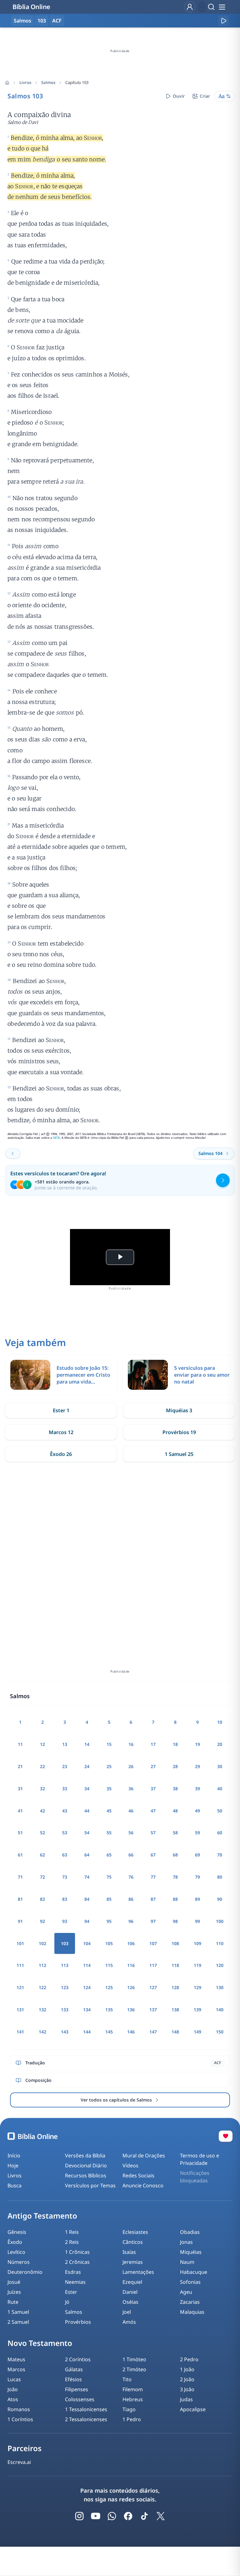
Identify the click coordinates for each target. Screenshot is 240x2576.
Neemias (75, 2282)
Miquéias (191, 2252)
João (13, 2389)
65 (109, 1855)
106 (131, 1943)
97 (153, 1921)
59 (197, 1833)
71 (20, 1877)
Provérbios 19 (179, 1432)
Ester (71, 2292)
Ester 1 (61, 1410)
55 (109, 1833)
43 (65, 1811)
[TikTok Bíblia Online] (144, 2516)
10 (220, 1722)
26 (131, 1766)
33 (65, 1789)
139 (197, 2010)
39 (197, 1789)
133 (65, 2010)
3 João (187, 2389)
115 (109, 1965)
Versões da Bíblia (85, 2156)
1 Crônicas (77, 2252)
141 (20, 2032)
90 (220, 1899)
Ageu (186, 2292)
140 (220, 2010)
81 (20, 1899)
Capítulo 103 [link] (77, 82)
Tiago (129, 2409)
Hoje (13, 2166)
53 (65, 1833)
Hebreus (133, 2399)
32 (42, 1789)
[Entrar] (190, 7)
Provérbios (78, 2322)
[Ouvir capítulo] (223, 21)
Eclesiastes (135, 2232)
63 (65, 1855)
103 (42, 21)
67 (153, 1855)
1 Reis (72, 2232)
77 (153, 1877)
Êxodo (15, 2242)
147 (153, 2032)
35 (109, 1789)
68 (175, 1855)
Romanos (19, 2409)
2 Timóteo (134, 2369)
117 (153, 1965)
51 (20, 1833)
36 (131, 1789)
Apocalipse (193, 2409)
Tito (127, 2379)
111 (20, 1965)
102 (42, 1943)
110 (220, 1943)
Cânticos (133, 2242)
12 (42, 1744)
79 (197, 1877)
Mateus (16, 2359)
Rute (13, 2302)
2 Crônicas (77, 2262)
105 (109, 1943)
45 (109, 1811)
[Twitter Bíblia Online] (161, 2516)
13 (65, 1744)
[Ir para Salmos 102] (13, 1153)
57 (153, 1833)
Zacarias (190, 2302)
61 (20, 1855)
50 (220, 1811)
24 (87, 1766)
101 (20, 1943)
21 (20, 1766)
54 (87, 1833)
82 (42, 1899)
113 (65, 1965)
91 (20, 1921)
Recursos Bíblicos (86, 2175)
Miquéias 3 (179, 1410)
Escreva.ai (19, 2462)
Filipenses (77, 2389)
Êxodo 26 (61, 1454)
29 (197, 1766)
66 (131, 1855)
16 (131, 1744)
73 (65, 1877)
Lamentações (138, 2272)
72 (42, 1877)
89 (197, 1899)
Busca (15, 2185)
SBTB (56, 1138)
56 (131, 1833)
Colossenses (80, 2399)
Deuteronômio (25, 2272)
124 (87, 1987)
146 (131, 2032)
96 (131, 1921)
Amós (129, 2322)
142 (42, 2032)
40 (220, 1789)
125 (109, 1987)
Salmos (48, 82)
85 (109, 1899)
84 (87, 1899)
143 (65, 2032)
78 (175, 1877)
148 (175, 2032)
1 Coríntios (20, 2419)
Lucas (14, 2379)
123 (65, 1987)
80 (220, 1877)
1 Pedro (132, 2419)
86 (131, 1899)
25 (109, 1766)
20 (220, 1744)
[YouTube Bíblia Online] (96, 2516)
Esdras (73, 2272)
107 (153, 1943)
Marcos (16, 2369)
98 (175, 1921)
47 (153, 1811)
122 (42, 1987)
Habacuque (194, 2272)
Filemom (133, 2389)
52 (42, 1833)
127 (153, 1987)
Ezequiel (132, 2282)
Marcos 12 (61, 1432)
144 (87, 2032)
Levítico (16, 2252)
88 (175, 1899)
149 (197, 2032)
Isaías (129, 2252)
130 (220, 1987)
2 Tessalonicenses (86, 2419)
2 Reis (72, 2242)
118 (175, 1965)
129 (197, 1987)
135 (109, 2010)
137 (153, 2010)
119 (197, 1965)
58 (175, 1833)
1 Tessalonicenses (86, 2409)
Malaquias (192, 2312)
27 (153, 1766)
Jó (67, 2302)
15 (109, 1744)
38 (175, 1789)
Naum (187, 2262)
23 (65, 1766)
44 (87, 1811)
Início (14, 2156)
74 (87, 1877)
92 (42, 1921)
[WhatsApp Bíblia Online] (112, 2516)
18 (175, 1744)
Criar (205, 96)
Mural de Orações (144, 2156)
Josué (14, 2282)
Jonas (186, 2242)
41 (20, 1811)
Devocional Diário (86, 2166)
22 (42, 1766)
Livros (25, 82)
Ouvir (179, 96)
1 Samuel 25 (179, 1454)
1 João (187, 2369)
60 (220, 1833)
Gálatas (74, 2369)
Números (19, 2262)
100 (220, 1921)
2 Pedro (189, 2359)
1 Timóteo (134, 2359)
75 (109, 1877)
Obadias (190, 2232)
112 (42, 1965)
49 (197, 1811)
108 (175, 1943)
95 (109, 1921)
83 (65, 1899)
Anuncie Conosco (143, 2185)
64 (87, 1855)
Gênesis (17, 2232)
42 (42, 1811)
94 (87, 1921)
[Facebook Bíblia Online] (128, 2516)
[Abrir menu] (222, 7)
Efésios (73, 2379)
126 (131, 1987)
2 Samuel (18, 2322)
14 (87, 1744)
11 (20, 1744)
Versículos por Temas (90, 2185)
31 (20, 1789)
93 (65, 1921)
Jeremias (133, 2262)
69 (197, 1855)
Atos (13, 2399)
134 (87, 2010)
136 (131, 2010)
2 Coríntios (78, 2359)
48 (175, 1811)
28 (175, 1766)
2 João (187, 2379)
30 (220, 1766)
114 (87, 1965)
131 (20, 2010)
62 (42, 1855)
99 (197, 1921)
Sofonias (190, 2282)
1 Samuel (18, 2312)
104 (87, 1943)
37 (153, 1789)
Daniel (130, 2292)
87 (153, 1899)
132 (42, 2010)
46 (131, 1811)
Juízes (14, 2292)
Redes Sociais (138, 2175)
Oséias (130, 2302)
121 (20, 1987)
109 (197, 1943)
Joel (127, 2312)
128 (175, 1987)
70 (220, 1855)
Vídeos (130, 2166)
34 (87, 1789)
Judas (186, 2399)
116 (131, 1965)
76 (131, 1877)
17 (153, 1744)
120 (220, 1965)
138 (175, 2010)
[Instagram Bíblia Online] (79, 2516)
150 (220, 2032)
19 (197, 1744)
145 (109, 2032)
